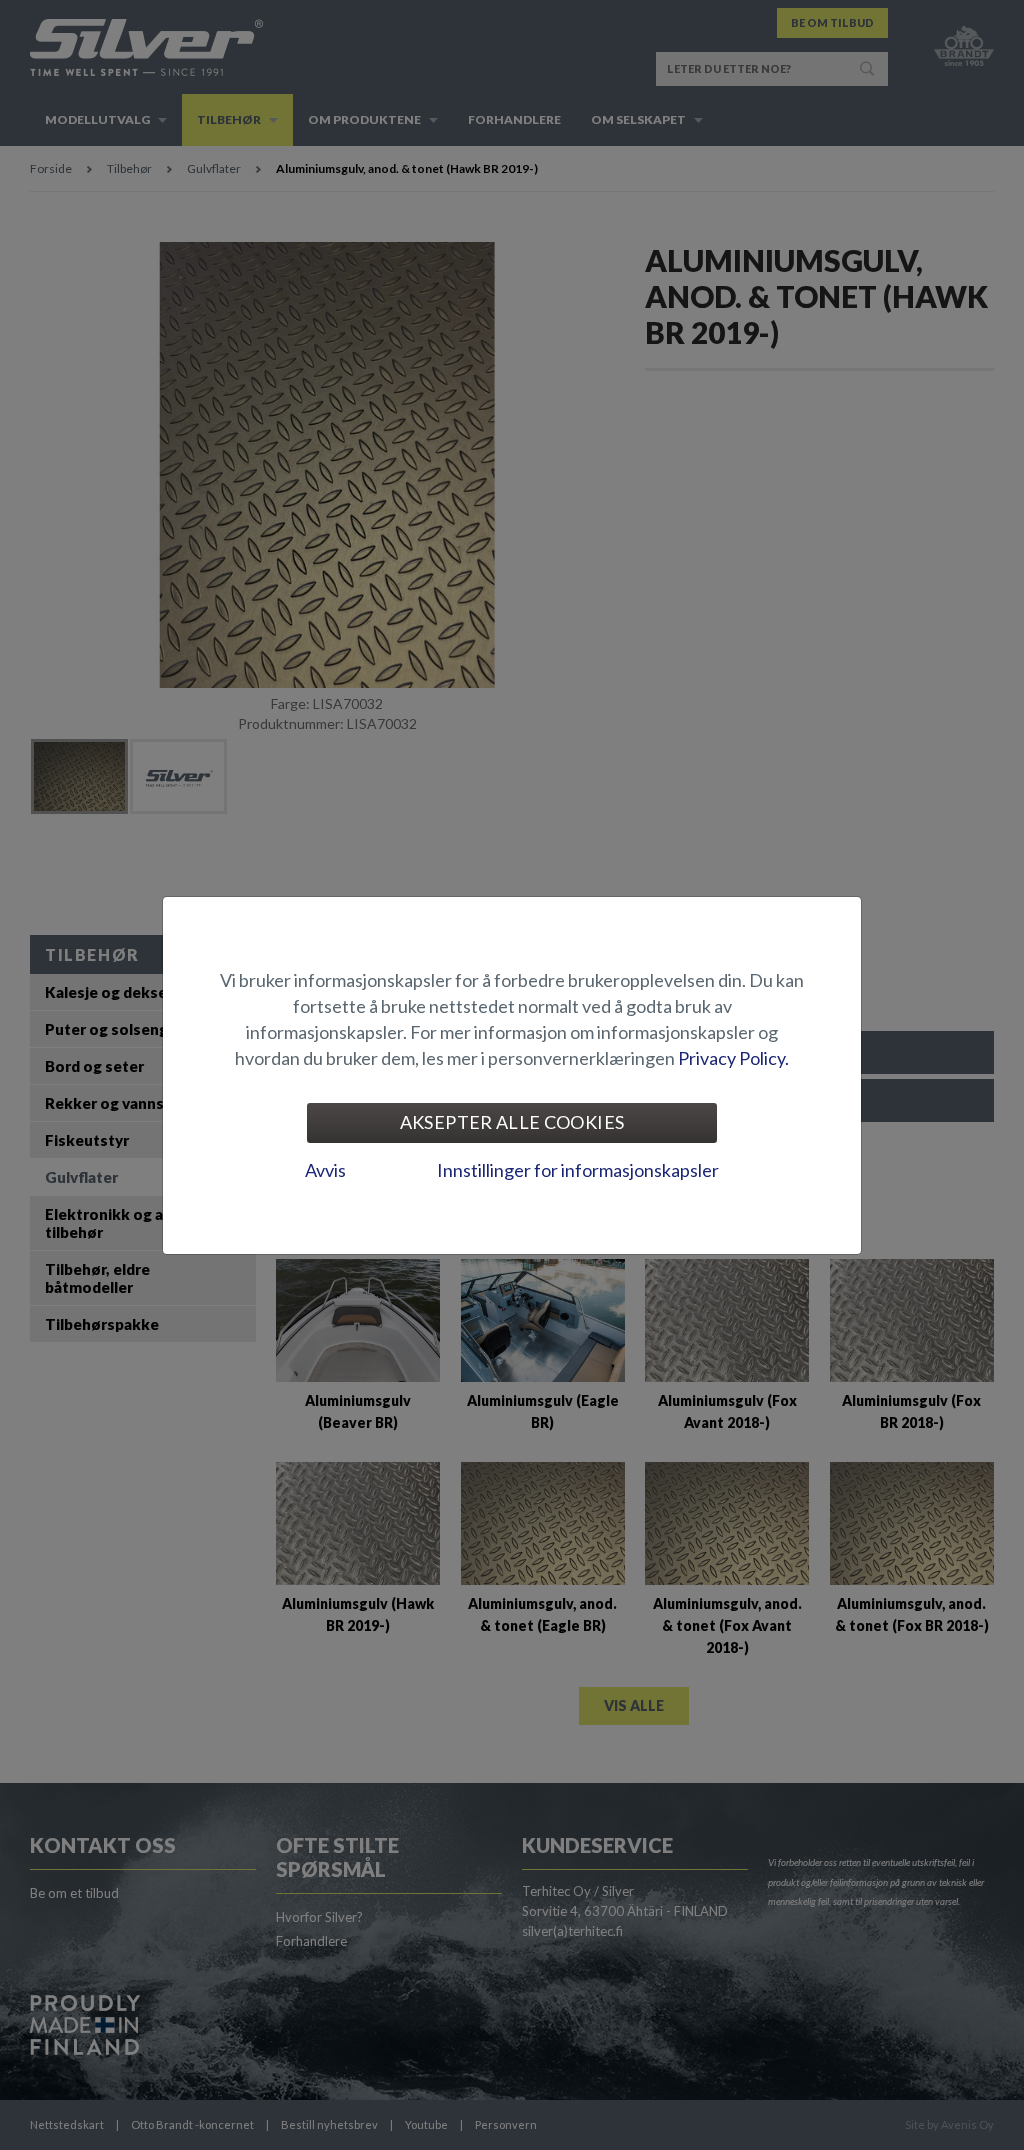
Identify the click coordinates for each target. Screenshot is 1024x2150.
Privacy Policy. (733, 1058)
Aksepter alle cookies (512, 1122)
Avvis (325, 1170)
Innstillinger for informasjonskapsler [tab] (578, 1170)
